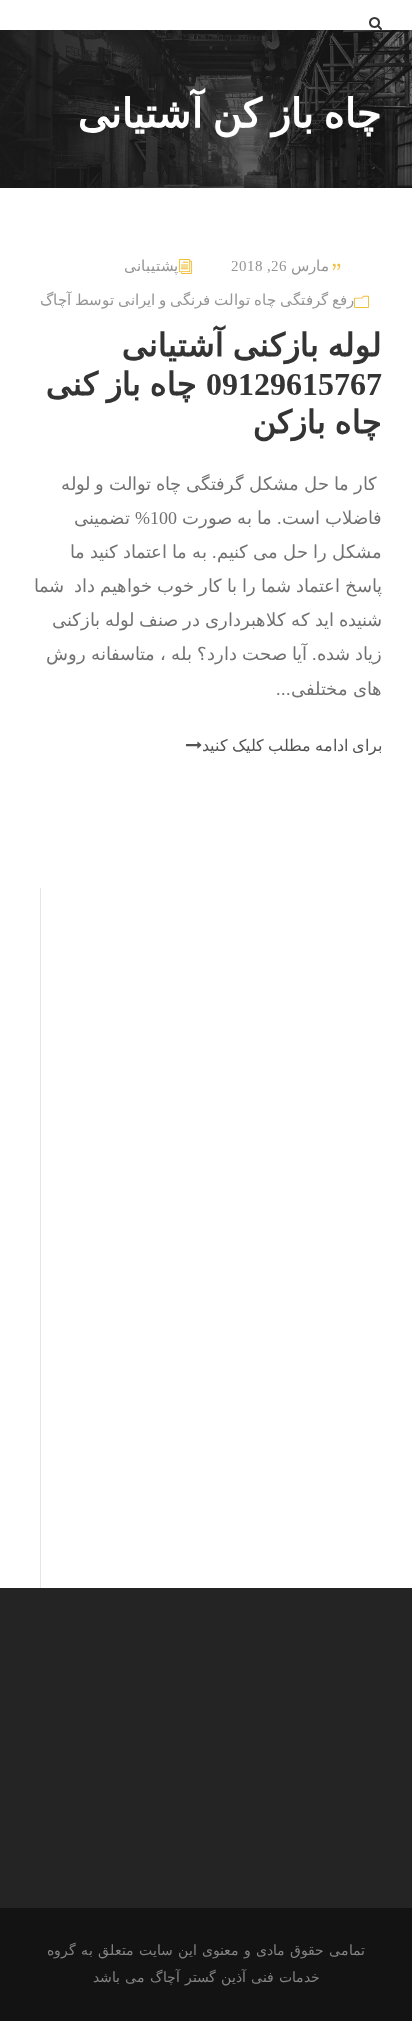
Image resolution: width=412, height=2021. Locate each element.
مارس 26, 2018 (280, 266)
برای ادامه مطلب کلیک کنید (292, 745)
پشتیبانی (151, 266)
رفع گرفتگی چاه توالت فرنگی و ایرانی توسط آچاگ (197, 300)
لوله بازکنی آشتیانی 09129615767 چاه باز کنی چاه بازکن (214, 383)
